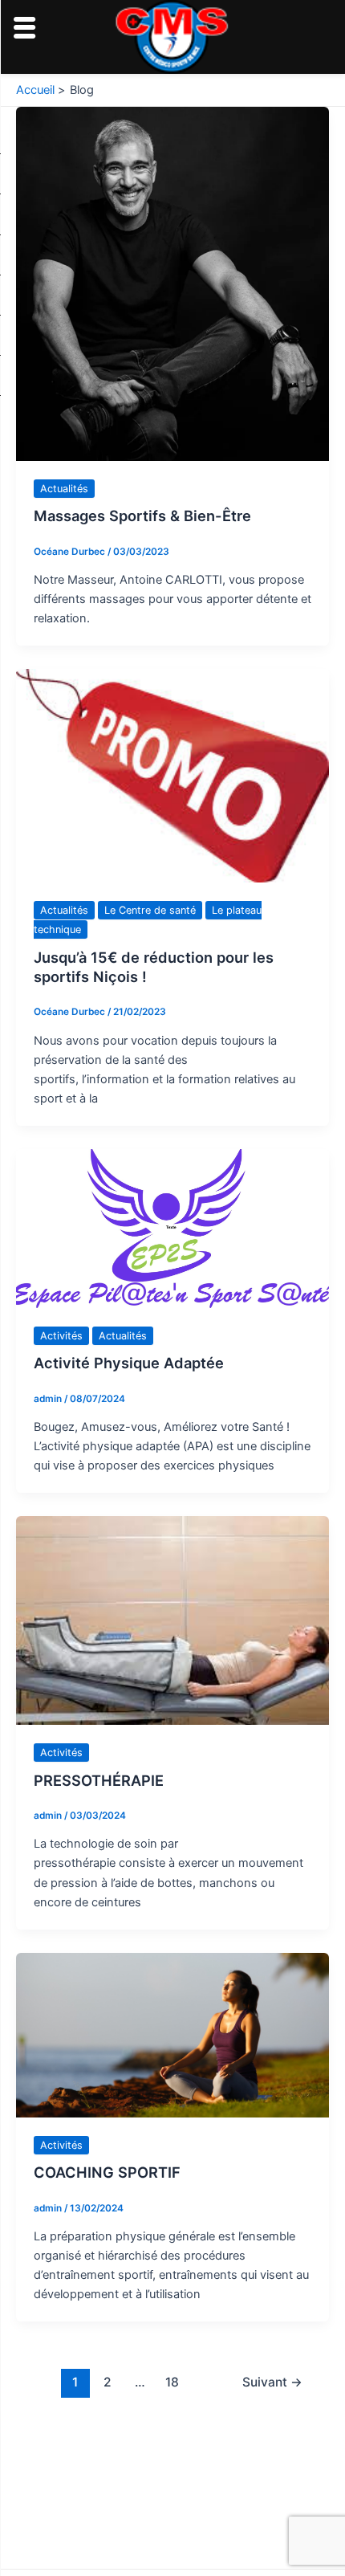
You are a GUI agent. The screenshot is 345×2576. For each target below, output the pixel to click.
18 (172, 2382)
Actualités (64, 489)
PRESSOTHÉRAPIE (99, 1780)
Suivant (272, 2382)
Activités (61, 1336)
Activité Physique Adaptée (129, 1363)
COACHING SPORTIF (107, 2172)
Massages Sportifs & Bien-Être (142, 516)
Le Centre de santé (150, 910)
